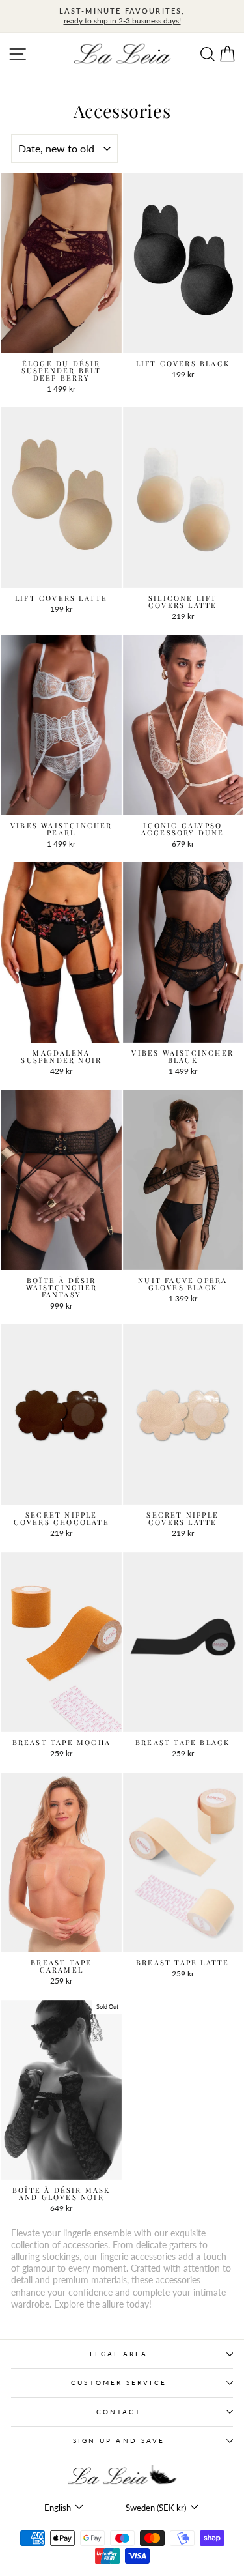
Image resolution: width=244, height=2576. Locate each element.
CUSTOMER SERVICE (118, 2382)
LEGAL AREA (119, 2354)
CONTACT (119, 2412)
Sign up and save (119, 2440)
